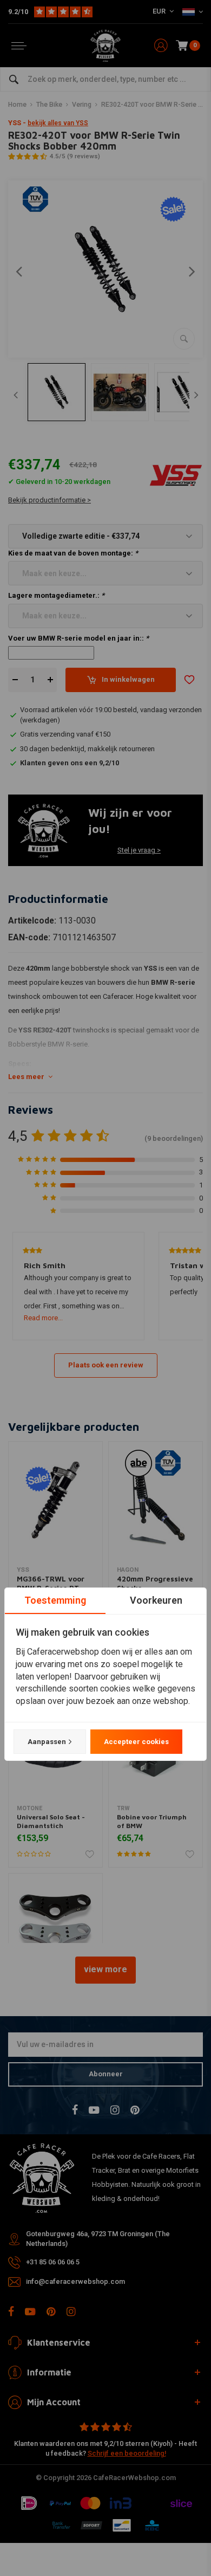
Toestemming (55, 1600)
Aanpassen (47, 1742)
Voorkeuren (156, 1600)
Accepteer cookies (136, 1742)
